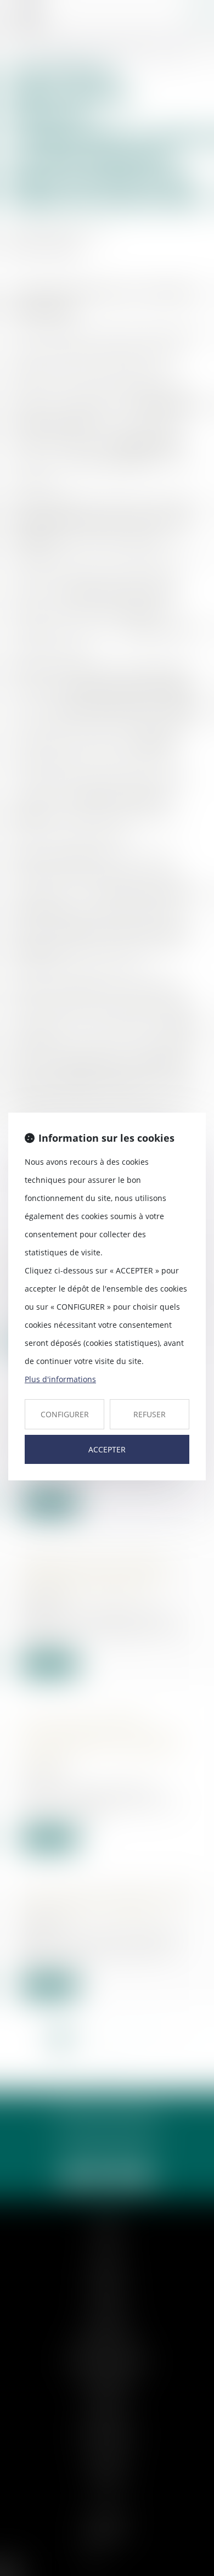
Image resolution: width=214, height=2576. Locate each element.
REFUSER (150, 1414)
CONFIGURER (65, 1414)
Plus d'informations (60, 1379)
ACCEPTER (107, 1449)
